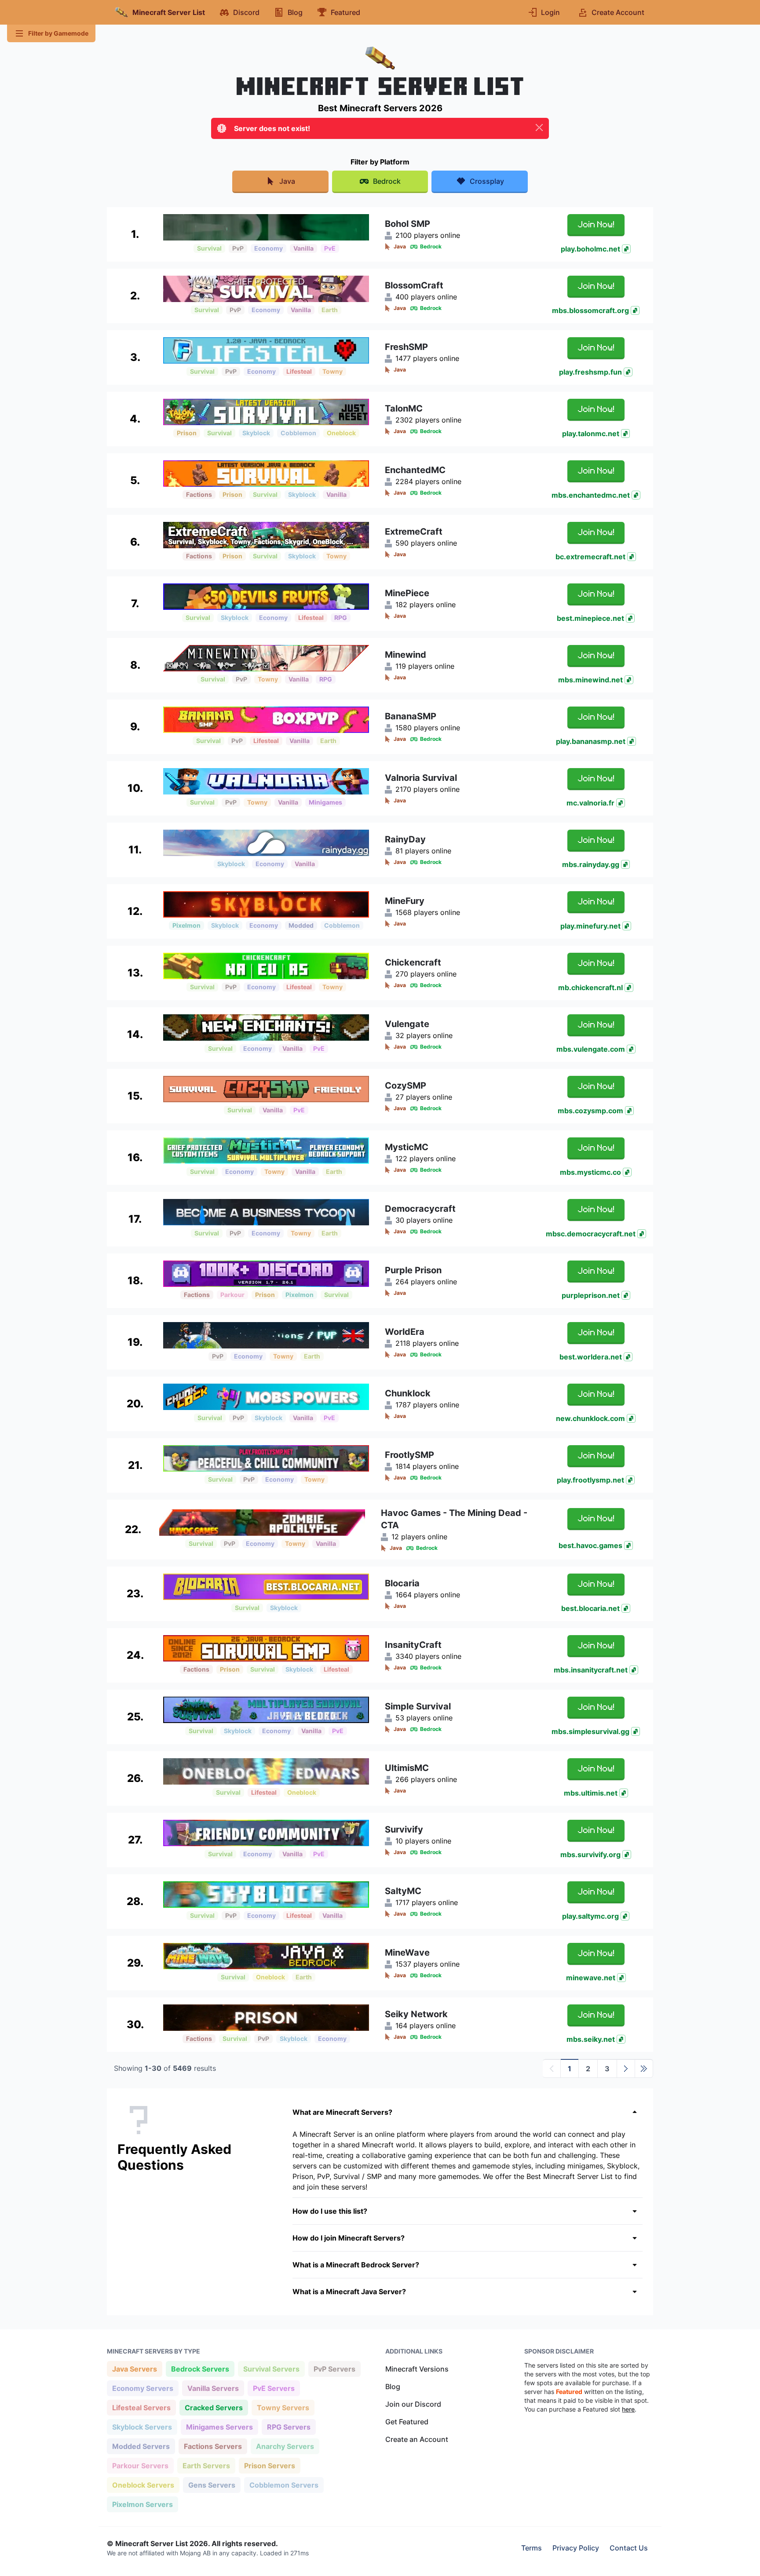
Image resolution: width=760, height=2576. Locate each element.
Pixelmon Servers (142, 2504)
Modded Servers (141, 2446)
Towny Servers (283, 2407)
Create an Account (417, 2439)
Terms (532, 2548)
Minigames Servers (219, 2427)
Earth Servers (206, 2465)
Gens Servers (212, 2485)
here (628, 2409)
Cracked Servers (214, 2407)
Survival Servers (271, 2369)
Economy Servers (142, 2388)
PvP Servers (334, 2369)
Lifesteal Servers (141, 2407)
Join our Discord (413, 2404)
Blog (393, 2387)
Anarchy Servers (285, 2446)
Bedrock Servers (200, 2369)
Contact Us (629, 2548)
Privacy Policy (576, 2548)
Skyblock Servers (142, 2427)
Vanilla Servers (213, 2388)
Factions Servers (213, 2446)
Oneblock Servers (143, 2485)
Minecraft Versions (417, 2369)
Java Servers (134, 2369)
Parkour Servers (140, 2465)
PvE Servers (274, 2388)
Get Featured (407, 2422)
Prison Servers (269, 2465)
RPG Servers (289, 2427)
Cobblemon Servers (284, 2485)
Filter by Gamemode (58, 33)
